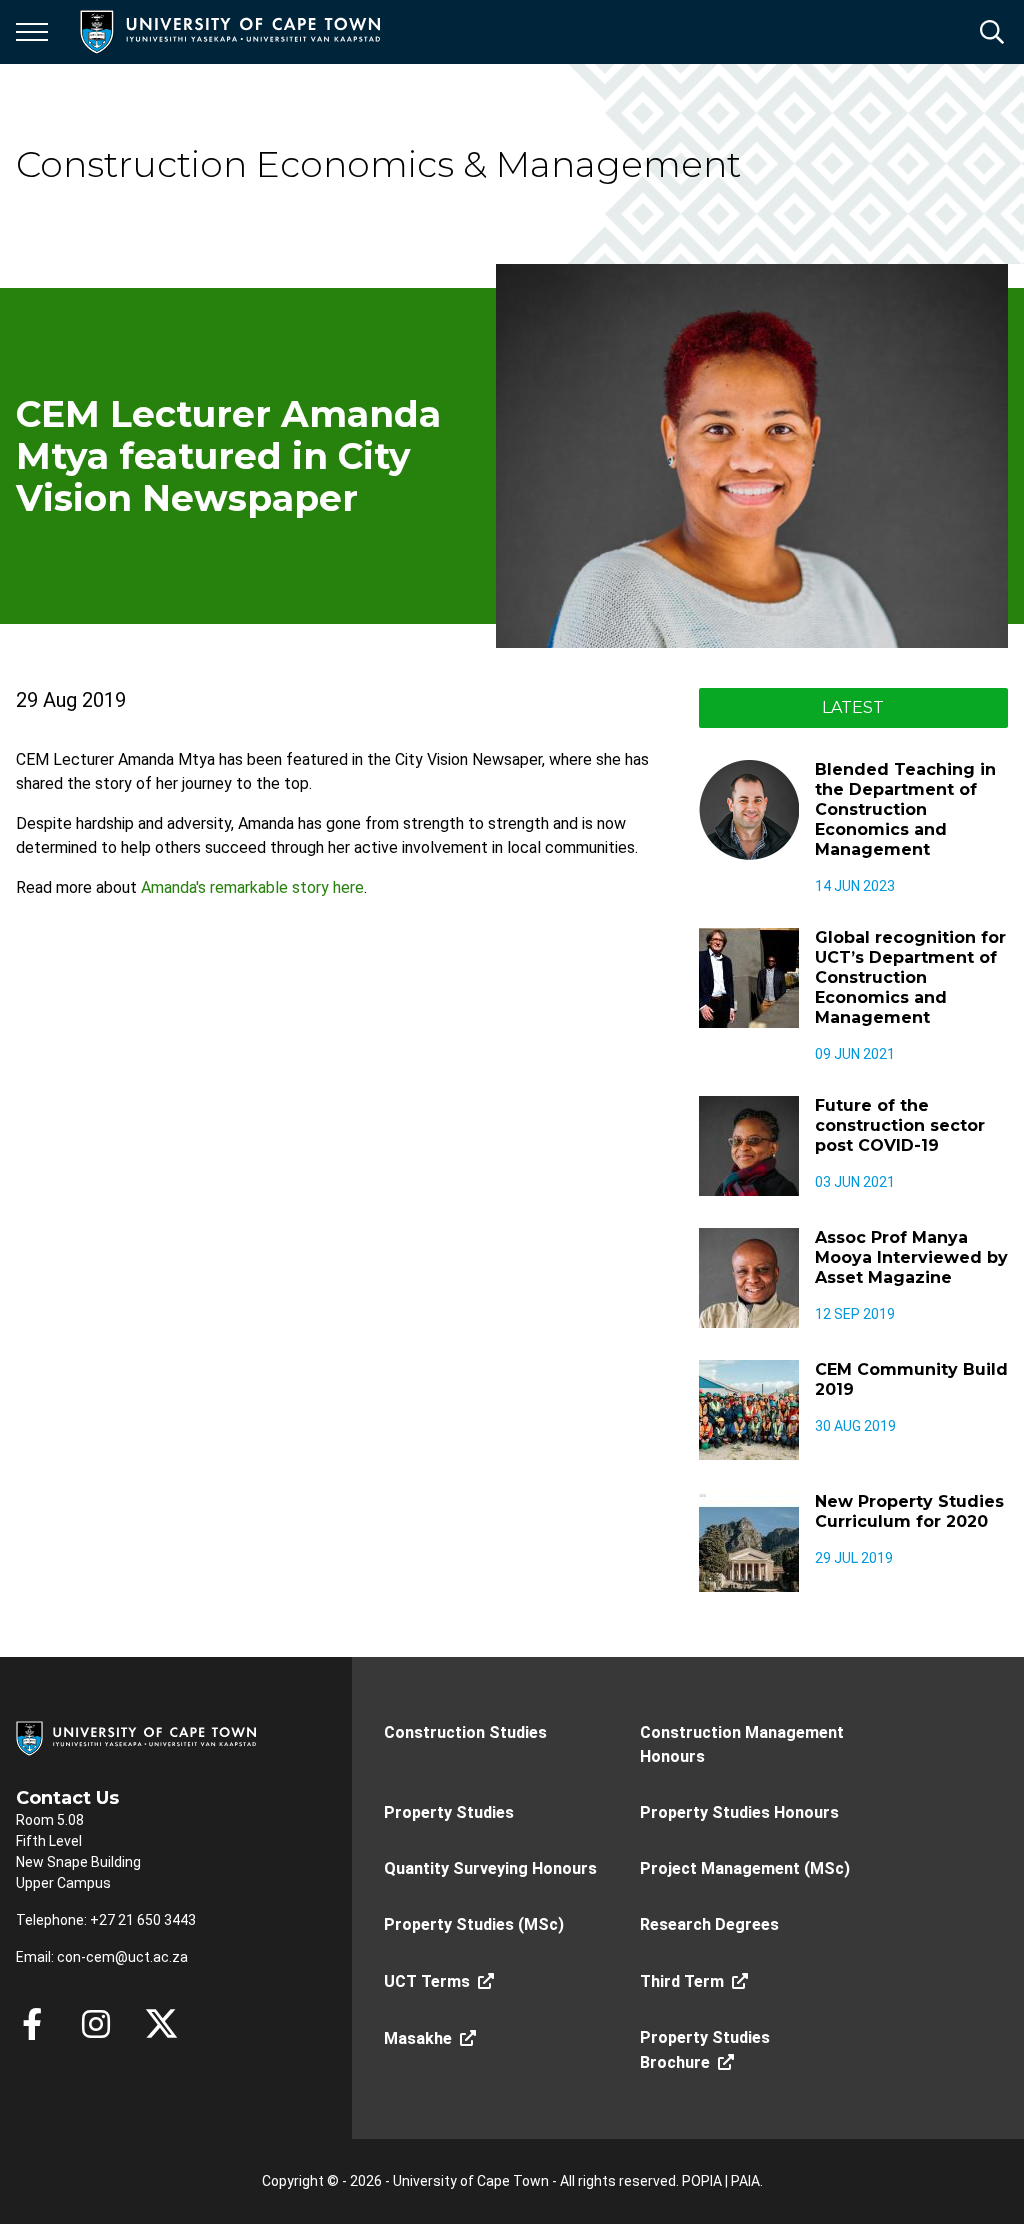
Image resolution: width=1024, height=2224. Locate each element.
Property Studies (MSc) (474, 1924)
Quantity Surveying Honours (490, 1868)
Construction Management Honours (742, 1744)
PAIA (745, 2181)
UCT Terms (427, 1981)
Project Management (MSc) (745, 1868)
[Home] (136, 1737)
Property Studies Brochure (705, 2050)
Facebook (32, 2024)
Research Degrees (709, 1924)
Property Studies (449, 1812)
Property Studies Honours (739, 1812)
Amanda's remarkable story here (252, 887)
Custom (96, 2024)
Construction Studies (465, 1732)
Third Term (682, 1981)
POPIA (702, 2181)
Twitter (161, 2024)
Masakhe (418, 2038)
